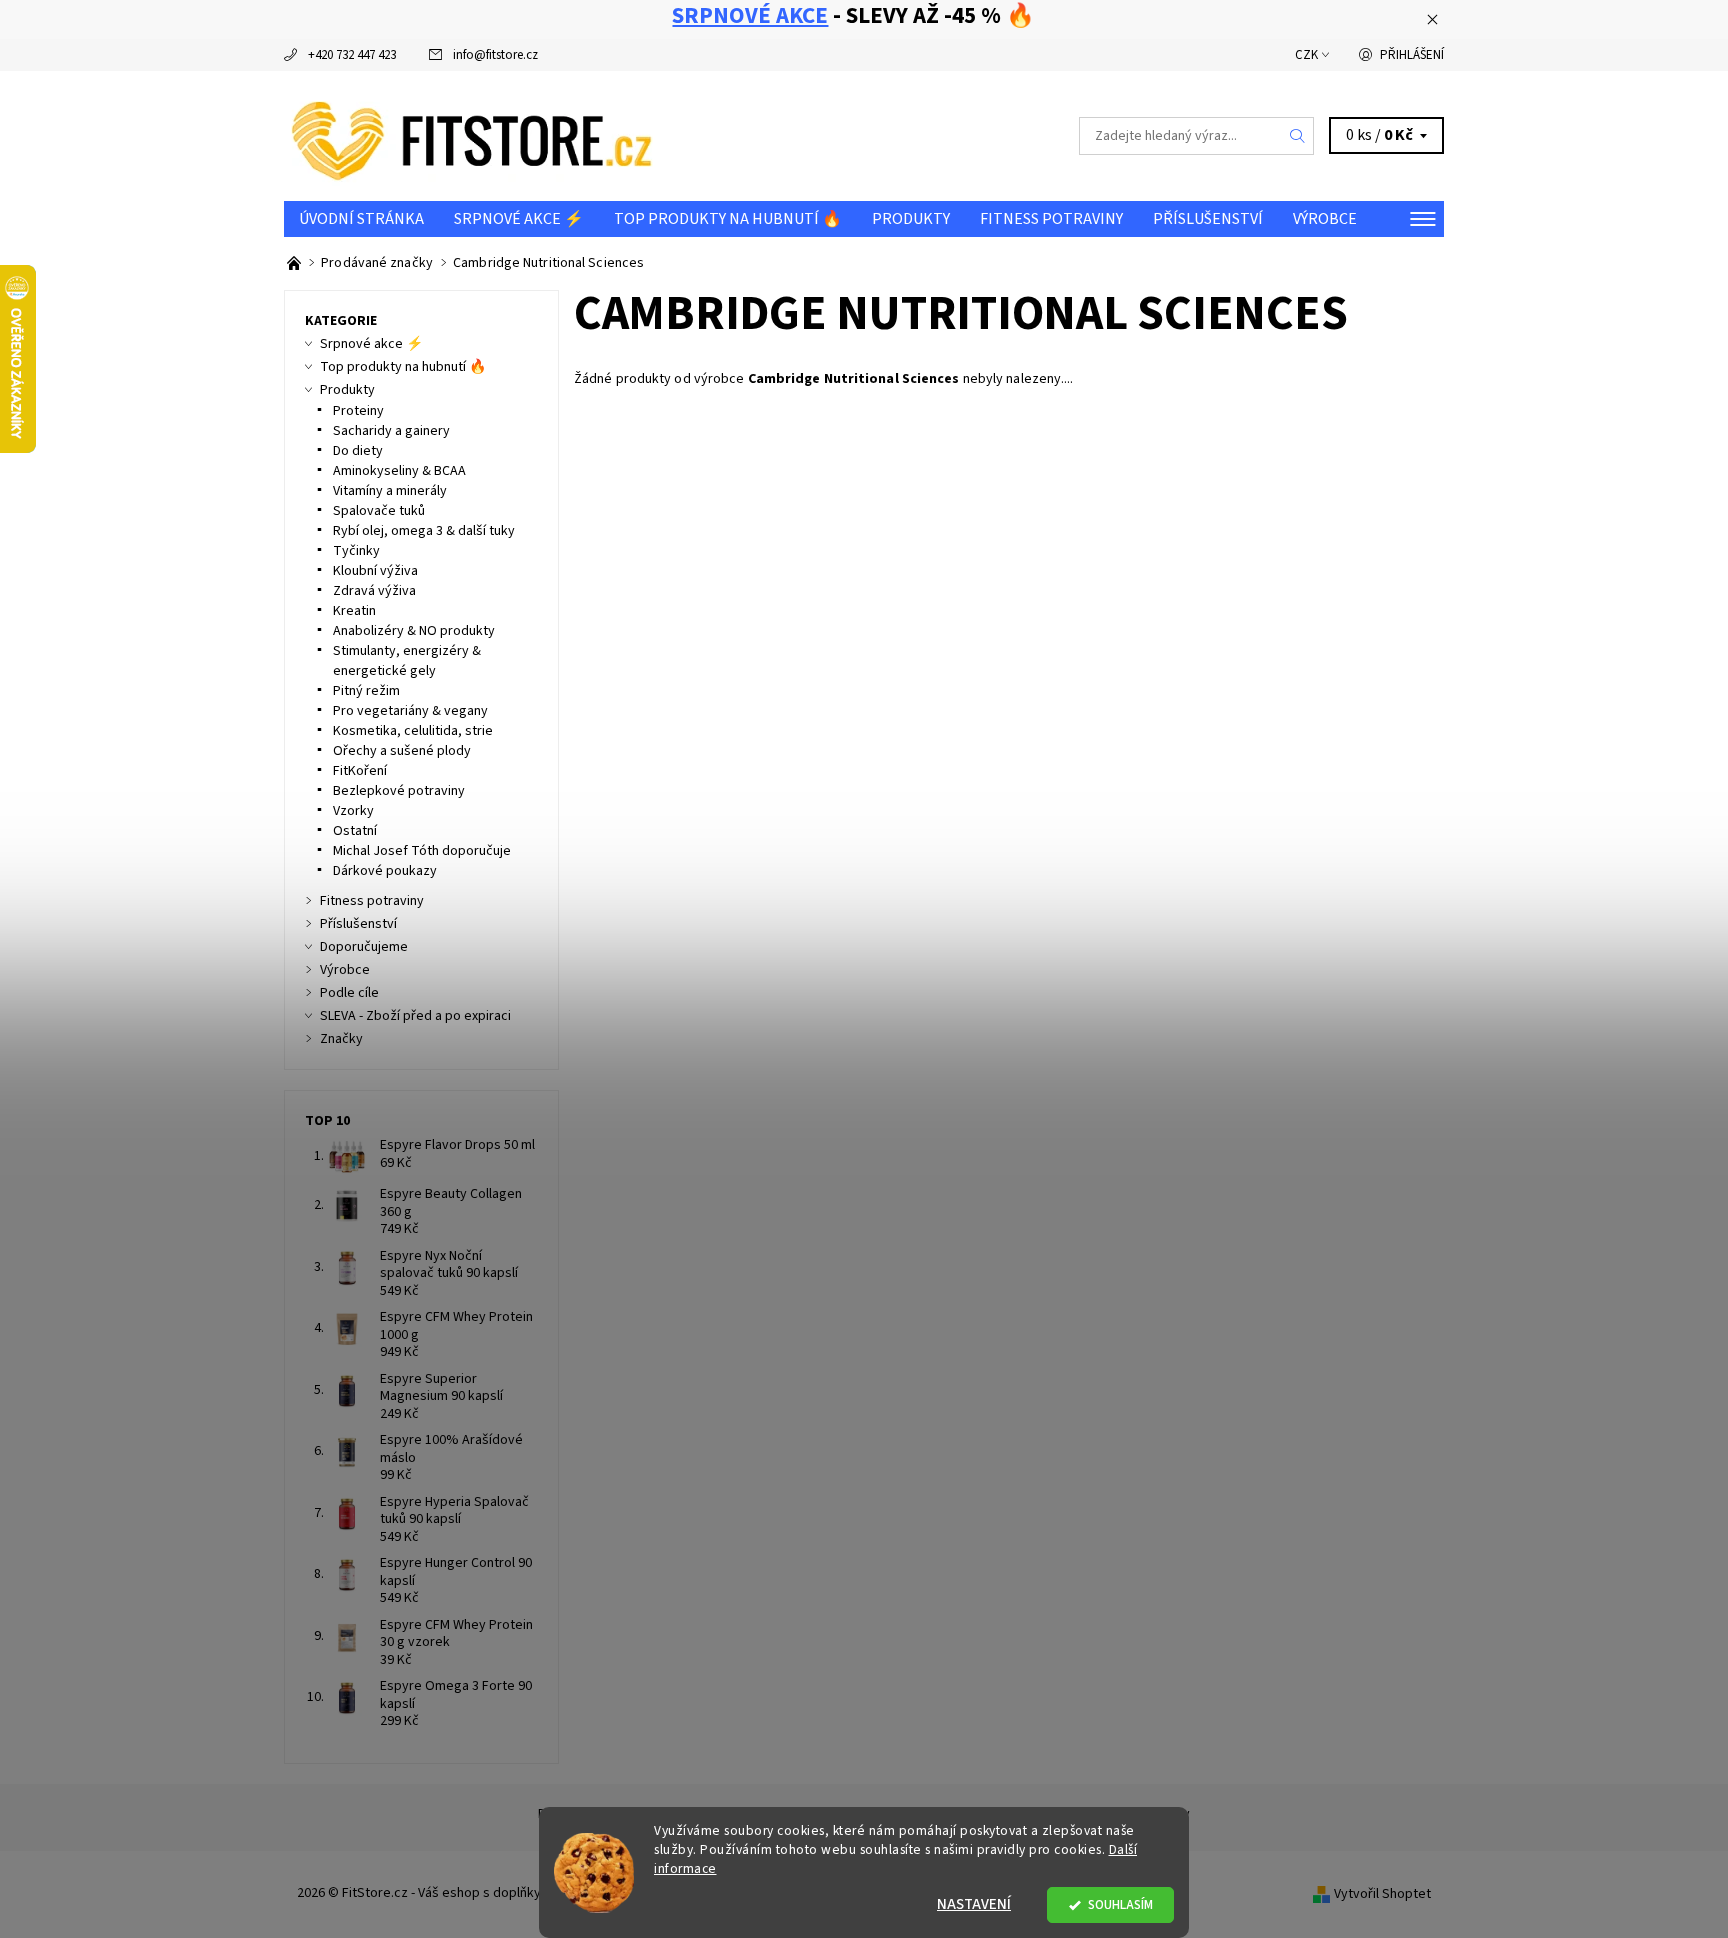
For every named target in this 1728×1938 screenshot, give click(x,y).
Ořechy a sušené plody (402, 751)
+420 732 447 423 (352, 55)
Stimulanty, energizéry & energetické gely (407, 661)
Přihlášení (1412, 55)
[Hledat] (1298, 136)
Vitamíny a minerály (390, 491)
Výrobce (1325, 219)
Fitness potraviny (1051, 219)
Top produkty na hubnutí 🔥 (728, 219)
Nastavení (974, 1904)
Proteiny (358, 411)
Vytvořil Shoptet (1382, 1893)
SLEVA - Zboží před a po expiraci (415, 1016)
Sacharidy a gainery (391, 431)
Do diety (358, 451)
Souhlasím (1120, 1904)
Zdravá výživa (374, 591)
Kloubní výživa (375, 571)
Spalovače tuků (379, 511)
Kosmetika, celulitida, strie (413, 731)
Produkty (911, 219)
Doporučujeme (364, 947)
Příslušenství (1208, 219)
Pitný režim (366, 691)
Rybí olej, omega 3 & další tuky (424, 531)
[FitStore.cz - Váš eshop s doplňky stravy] (472, 135)
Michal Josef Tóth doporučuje (422, 851)
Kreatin (354, 611)
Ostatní (355, 831)
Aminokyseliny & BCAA (399, 471)
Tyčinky (356, 551)
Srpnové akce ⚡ (519, 219)
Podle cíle (349, 993)
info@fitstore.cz (495, 55)
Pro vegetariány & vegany (410, 711)
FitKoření (360, 771)
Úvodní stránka (361, 219)
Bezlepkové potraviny (399, 791)
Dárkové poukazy (385, 871)
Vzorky (353, 811)
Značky (341, 1039)
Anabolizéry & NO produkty (414, 631)
